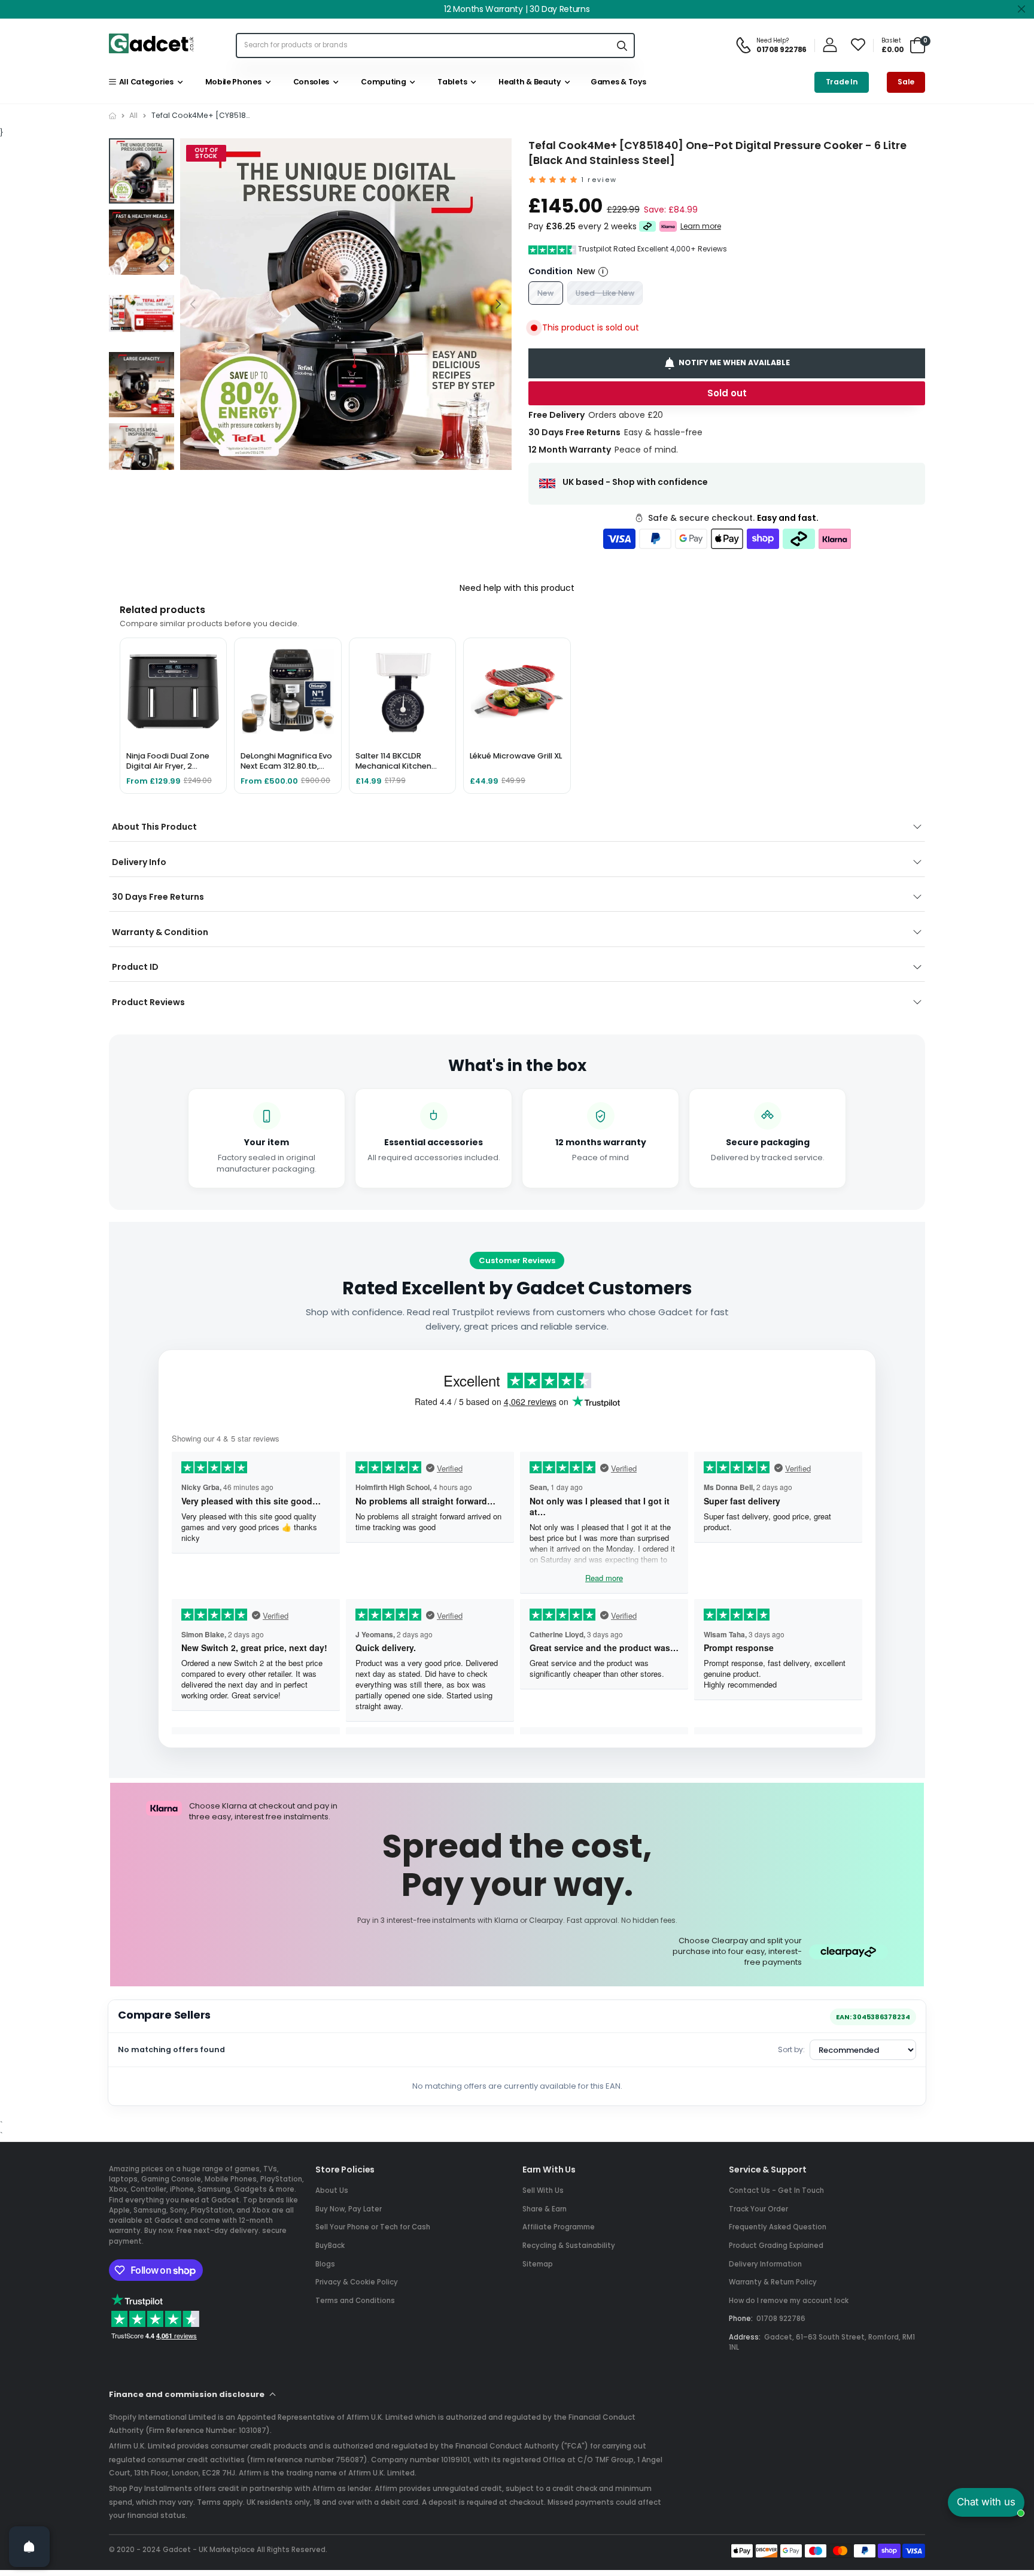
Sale (906, 82)
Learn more (701, 226)
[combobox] (423, 45)
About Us (332, 2190)
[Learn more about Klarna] (668, 227)
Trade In (842, 82)
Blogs (325, 2264)
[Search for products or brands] (622, 45)
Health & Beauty (528, 82)
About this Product (154, 827)
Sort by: (791, 2049)
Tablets (451, 82)
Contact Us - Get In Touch (776, 2190)
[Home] (112, 116)
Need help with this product (517, 588)
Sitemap (538, 2264)
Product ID (135, 967)
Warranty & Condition (160, 932)
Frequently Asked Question (778, 2227)
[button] (498, 304)
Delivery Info (139, 862)
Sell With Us (543, 2190)
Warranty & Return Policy (773, 2282)
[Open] (29, 2547)
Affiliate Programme (559, 2227)
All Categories (144, 82)
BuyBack (330, 2246)
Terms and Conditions (355, 2301)
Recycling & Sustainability (569, 2246)
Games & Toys (617, 82)
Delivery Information (765, 2264)
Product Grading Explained (776, 2246)
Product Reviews (148, 1002)
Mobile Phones (231, 82)
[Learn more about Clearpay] (648, 227)
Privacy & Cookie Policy (357, 2282)
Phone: (741, 2319)
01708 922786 (781, 2319)
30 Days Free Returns (158, 897)
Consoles (309, 82)
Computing (382, 82)
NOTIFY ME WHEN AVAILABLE (734, 362)
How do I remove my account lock (789, 2301)
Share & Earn (545, 2209)
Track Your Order (758, 2209)
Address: (745, 2337)
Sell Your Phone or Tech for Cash (373, 2227)
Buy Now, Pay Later (349, 2209)
